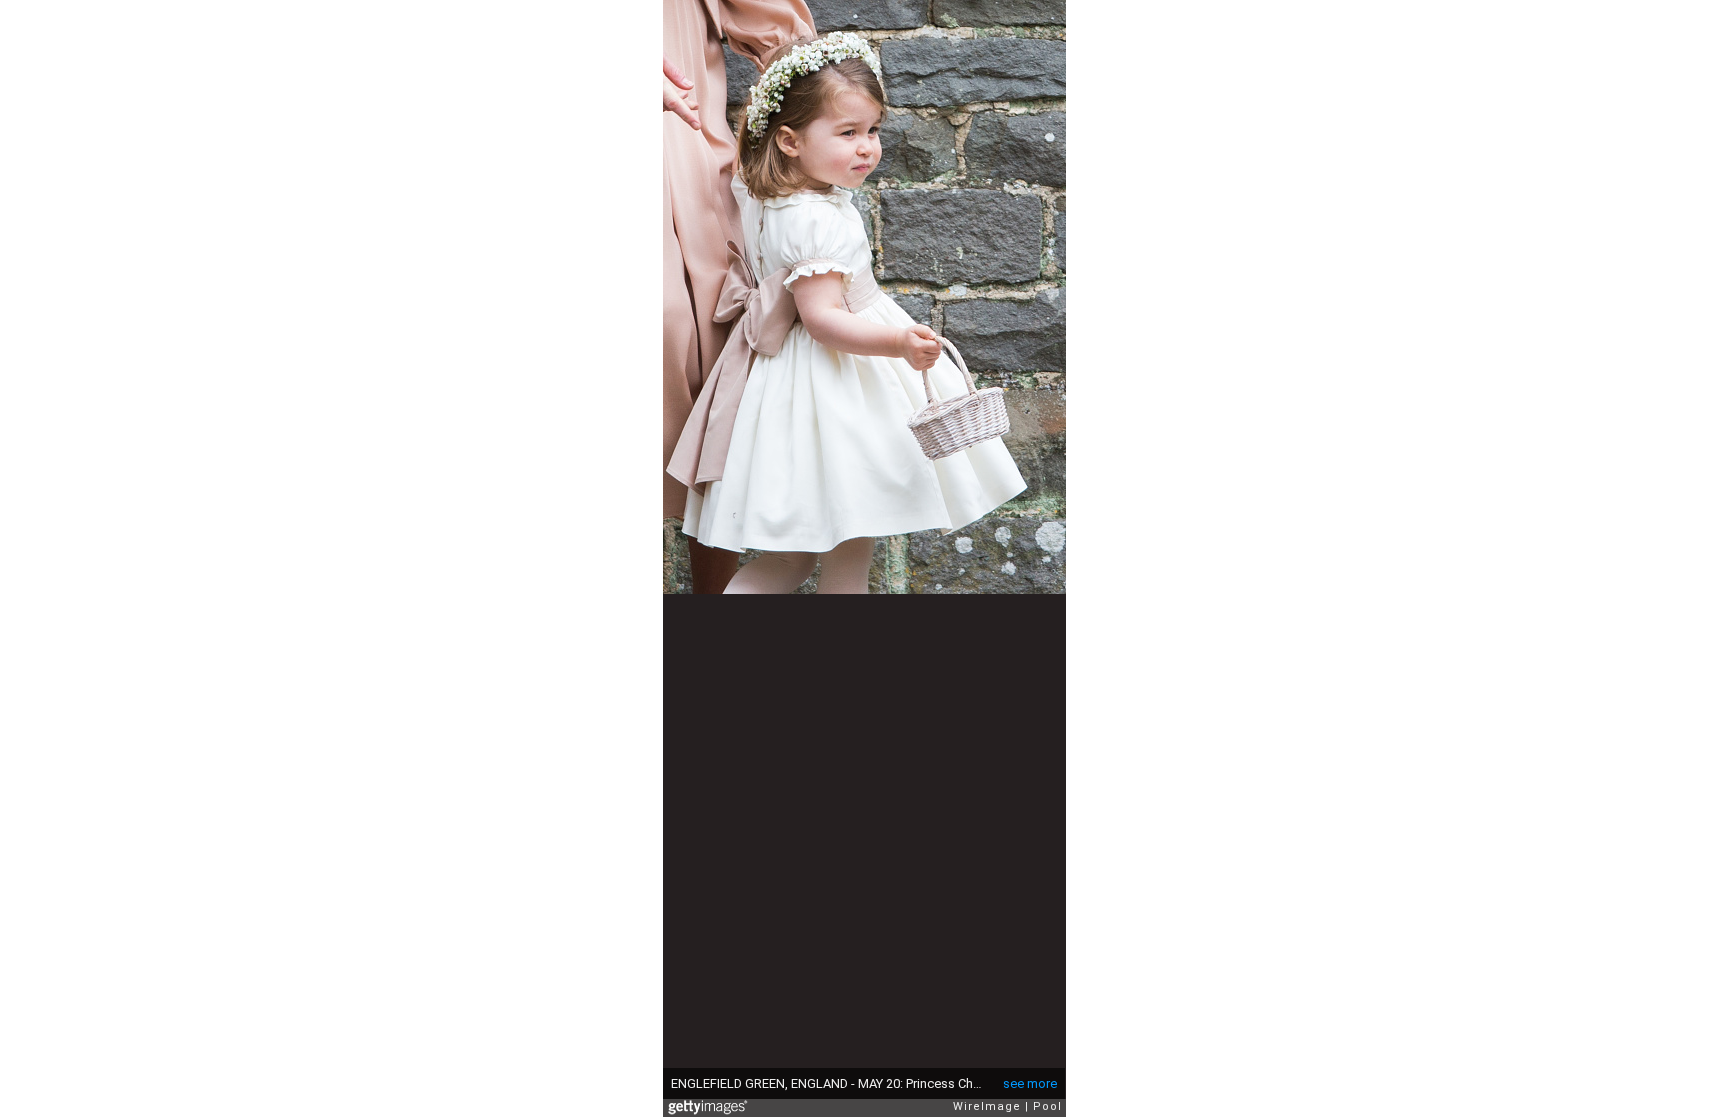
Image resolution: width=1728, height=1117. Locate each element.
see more (1030, 1083)
